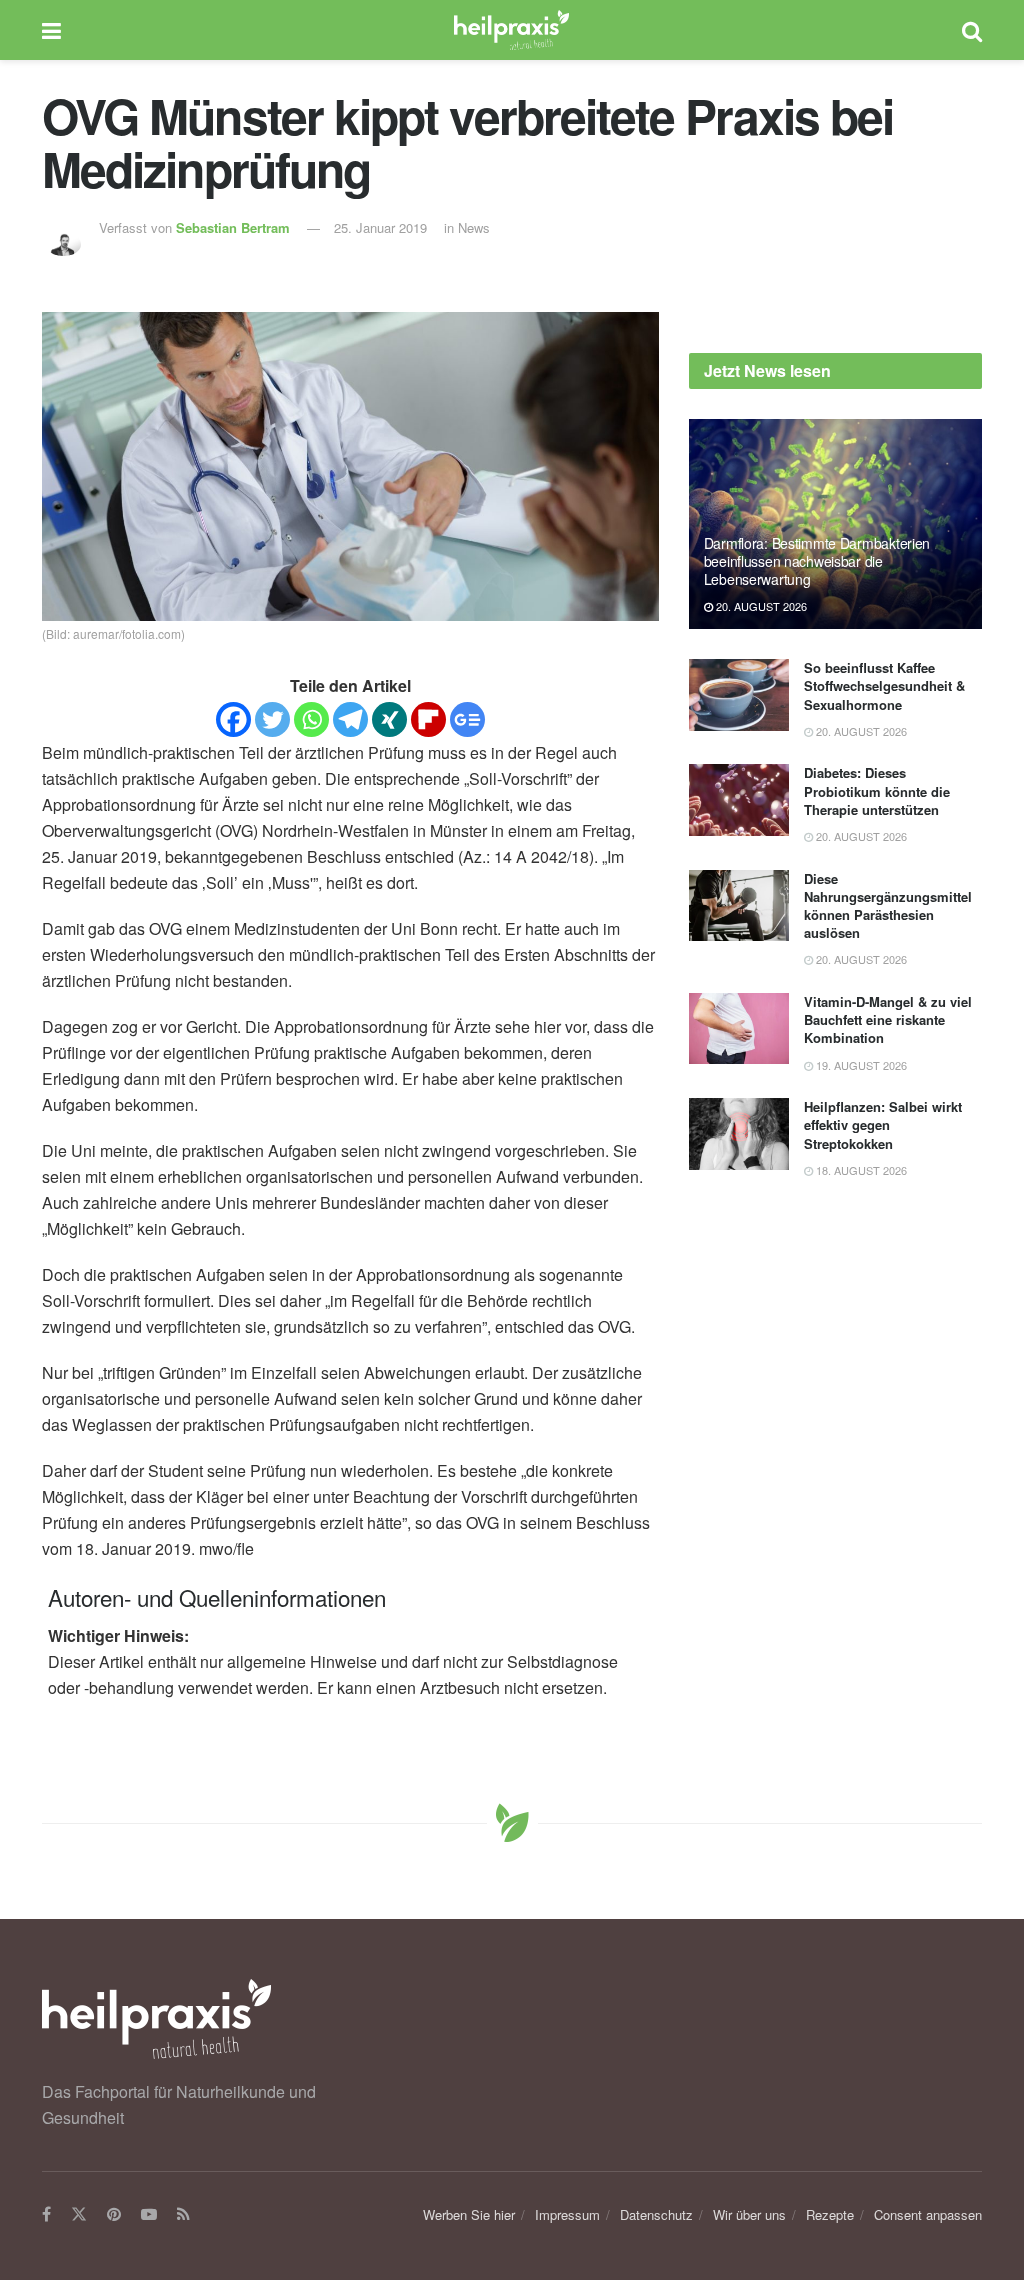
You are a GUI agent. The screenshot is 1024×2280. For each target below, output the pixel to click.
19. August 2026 (860, 1065)
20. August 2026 (760, 606)
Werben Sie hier (469, 2214)
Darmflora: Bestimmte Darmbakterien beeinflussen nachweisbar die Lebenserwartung (817, 561)
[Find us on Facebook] (46, 2215)
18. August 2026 (860, 1170)
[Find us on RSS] (183, 2215)
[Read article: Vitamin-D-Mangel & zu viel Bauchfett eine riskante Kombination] (739, 1029)
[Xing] (389, 719)
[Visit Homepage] (511, 30)
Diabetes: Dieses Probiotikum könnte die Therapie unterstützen (877, 790)
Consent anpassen (928, 2214)
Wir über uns (749, 2214)
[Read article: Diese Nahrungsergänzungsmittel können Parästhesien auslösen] (739, 906)
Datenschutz (656, 2214)
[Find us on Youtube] (149, 2215)
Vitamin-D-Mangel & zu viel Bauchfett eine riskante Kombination (888, 1019)
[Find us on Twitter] (79, 2215)
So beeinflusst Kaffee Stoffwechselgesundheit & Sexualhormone (884, 685)
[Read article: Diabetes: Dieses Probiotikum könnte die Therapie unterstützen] (739, 800)
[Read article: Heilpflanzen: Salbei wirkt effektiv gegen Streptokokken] (739, 1134)
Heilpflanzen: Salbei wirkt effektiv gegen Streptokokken (883, 1124)
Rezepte (830, 2214)
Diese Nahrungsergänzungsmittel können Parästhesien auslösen (888, 906)
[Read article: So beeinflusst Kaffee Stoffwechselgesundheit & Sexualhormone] (739, 695)
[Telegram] (350, 719)
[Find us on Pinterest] (114, 2215)
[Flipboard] (428, 719)
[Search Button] (972, 30)
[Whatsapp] (311, 719)
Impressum (567, 2214)
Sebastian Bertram (233, 227)
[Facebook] (233, 719)
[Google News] (467, 719)
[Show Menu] (51, 30)
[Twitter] (272, 719)
